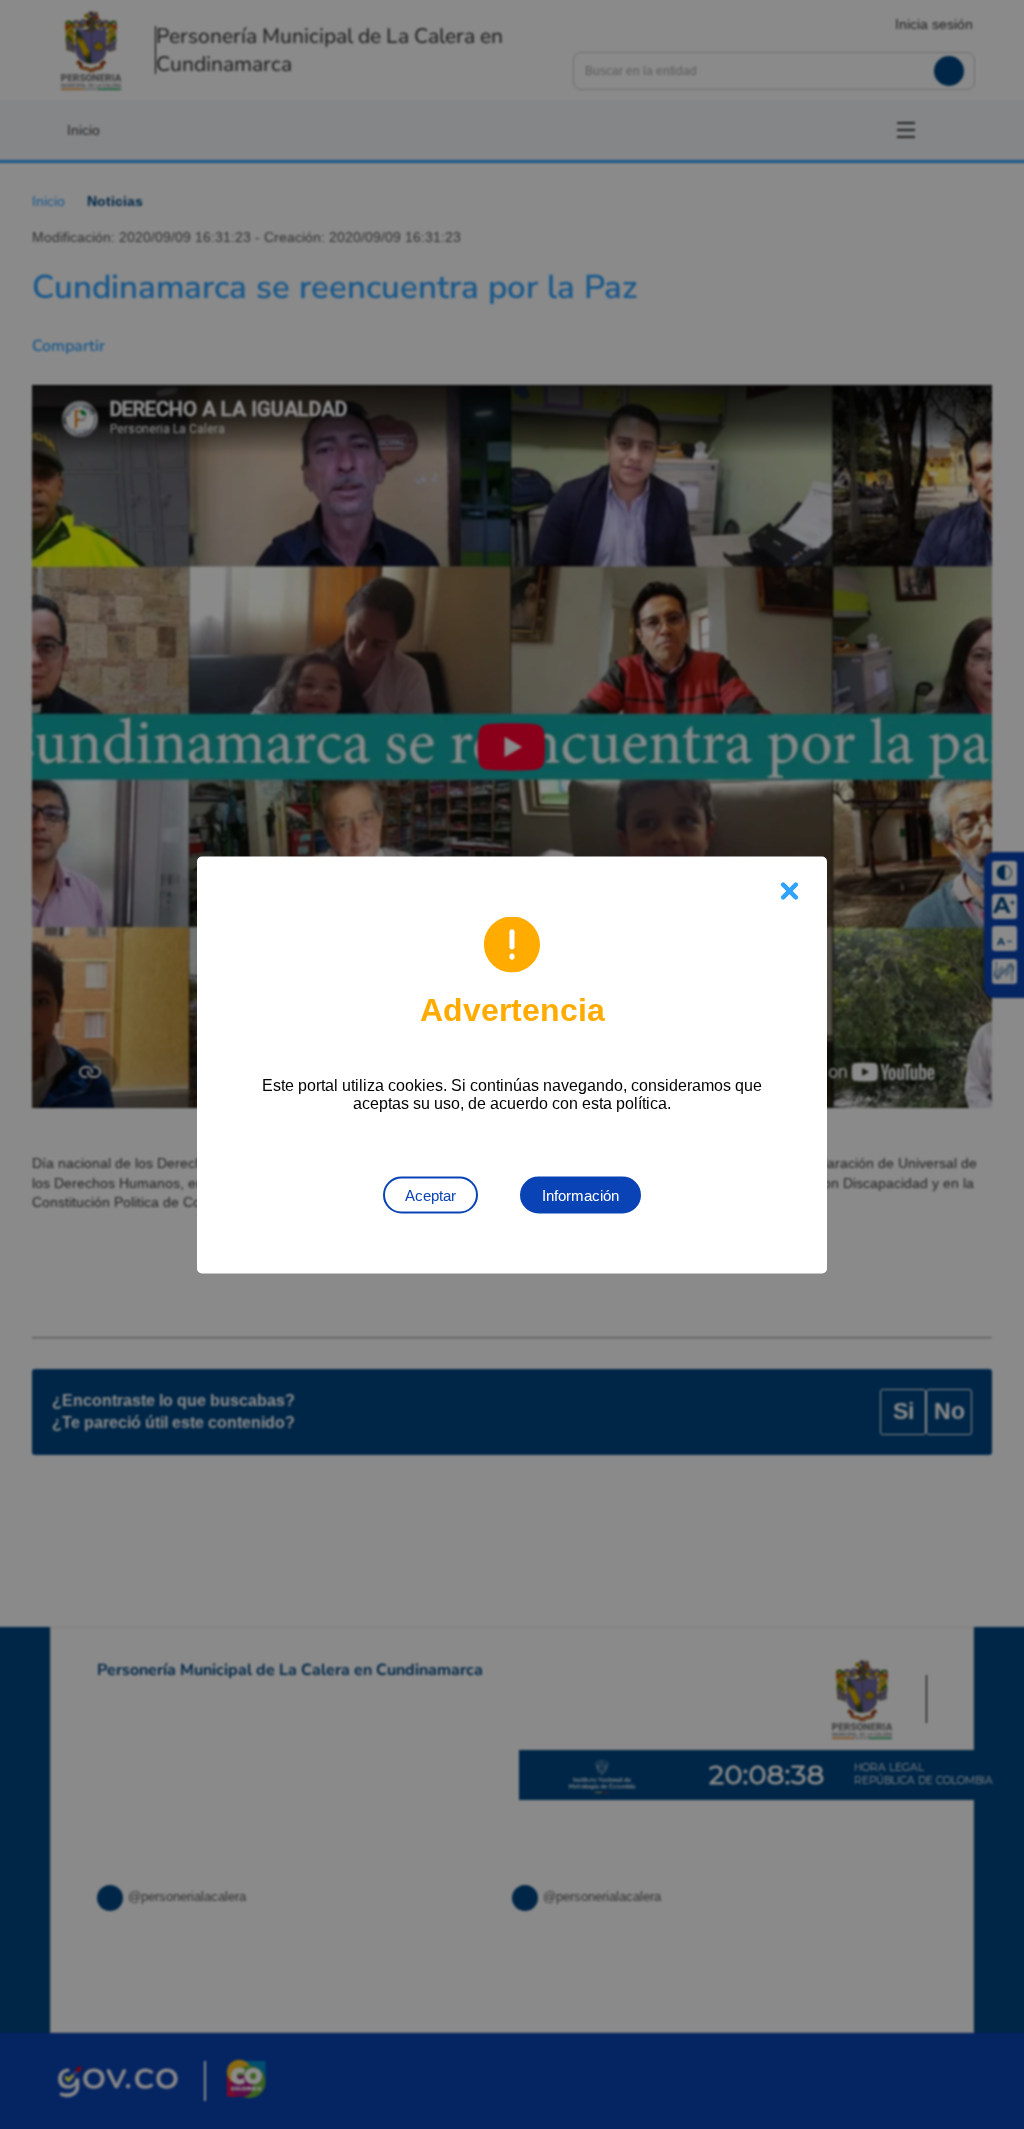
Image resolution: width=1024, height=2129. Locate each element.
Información (580, 1194)
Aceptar (430, 1194)
